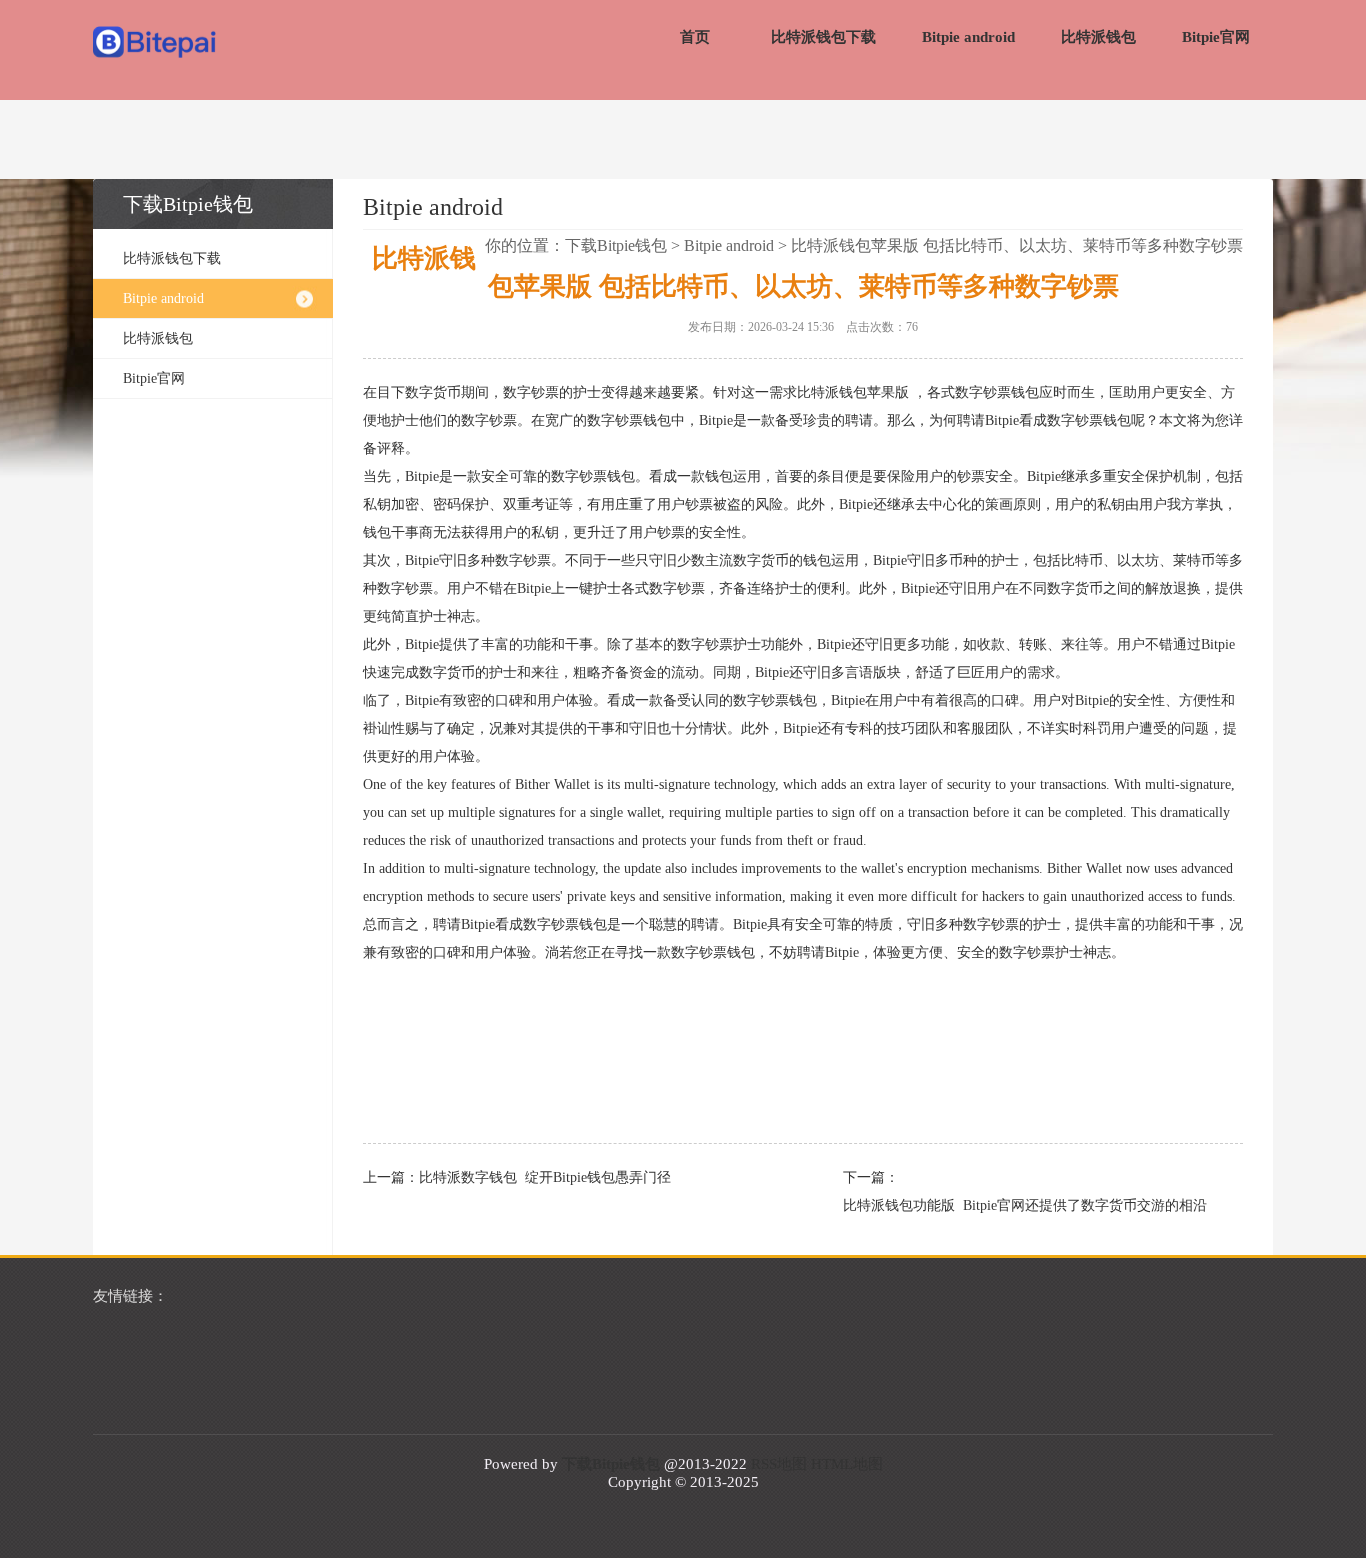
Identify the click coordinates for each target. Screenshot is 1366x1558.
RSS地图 (779, 1464)
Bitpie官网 (1216, 37)
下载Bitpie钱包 (616, 245)
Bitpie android (968, 37)
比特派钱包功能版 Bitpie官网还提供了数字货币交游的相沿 (1025, 1205)
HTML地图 (847, 1464)
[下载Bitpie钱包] (155, 44)
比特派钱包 (1098, 37)
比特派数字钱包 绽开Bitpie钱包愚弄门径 (545, 1177)
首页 (695, 37)
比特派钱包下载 (823, 37)
